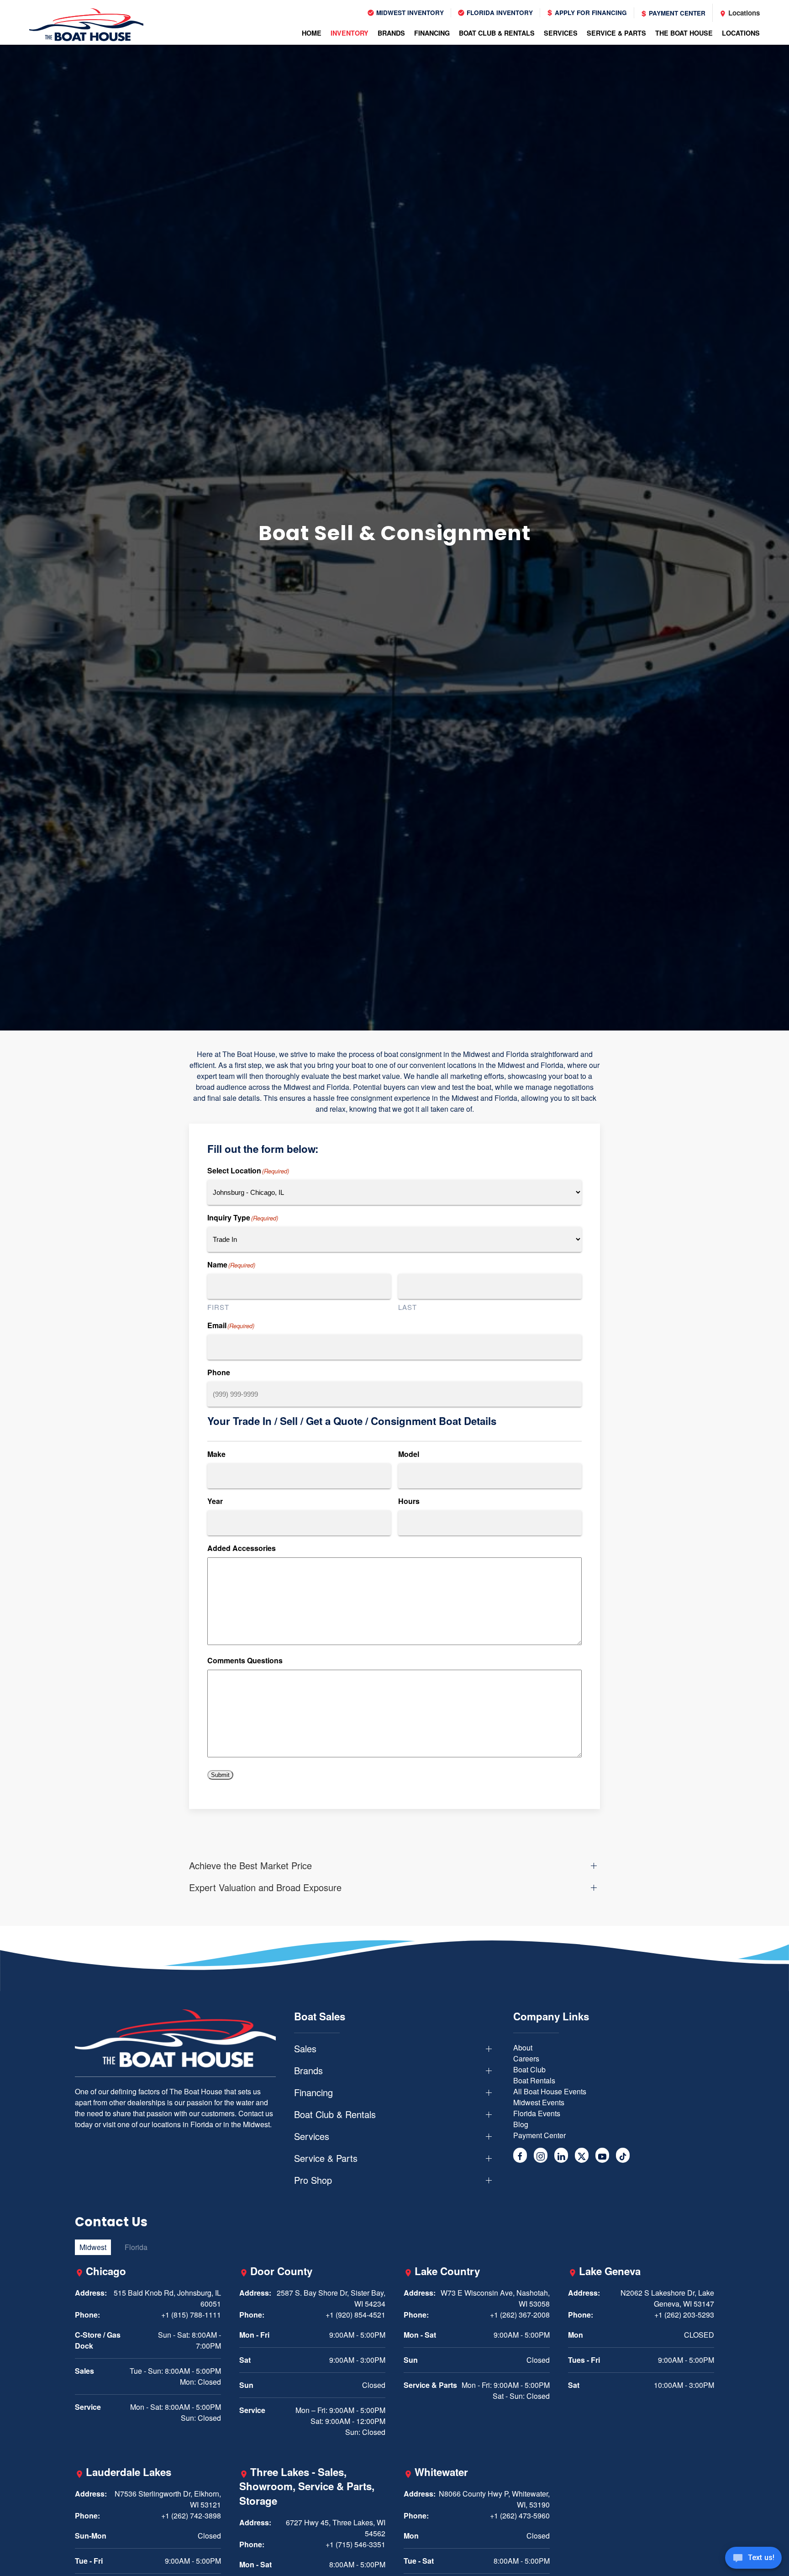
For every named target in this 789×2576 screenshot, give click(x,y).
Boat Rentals (534, 2080)
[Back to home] (86, 25)
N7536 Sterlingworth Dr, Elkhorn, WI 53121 (168, 2499)
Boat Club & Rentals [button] (497, 33)
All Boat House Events (550, 2091)
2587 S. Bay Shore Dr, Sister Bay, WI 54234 (331, 2298)
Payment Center (676, 13)
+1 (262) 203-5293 (684, 2315)
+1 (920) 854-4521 (355, 2315)
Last (408, 1307)
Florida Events (537, 2113)
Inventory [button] (350, 33)
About (523, 2048)
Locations (743, 13)
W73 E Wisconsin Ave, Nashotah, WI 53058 (495, 2298)
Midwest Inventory (409, 13)
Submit (220, 1775)
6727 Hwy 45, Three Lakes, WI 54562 (336, 2528)
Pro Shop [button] (313, 2180)
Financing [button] (432, 33)
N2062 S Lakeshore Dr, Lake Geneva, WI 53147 (667, 2298)
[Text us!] (753, 2559)
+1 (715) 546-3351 (355, 2544)
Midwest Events (539, 2102)
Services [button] (561, 33)
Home (312, 33)
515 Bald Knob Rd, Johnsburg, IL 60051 (167, 2298)
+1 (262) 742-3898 (191, 2516)
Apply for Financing (590, 13)
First (218, 1307)
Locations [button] (741, 33)
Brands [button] (391, 33)
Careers (526, 2058)
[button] (394, 1866)
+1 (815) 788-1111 (191, 2315)
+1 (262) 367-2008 (520, 2315)
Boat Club (529, 2069)
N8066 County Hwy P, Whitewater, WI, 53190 (494, 2499)
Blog (521, 2124)
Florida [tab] (136, 2247)
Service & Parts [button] (616, 33)
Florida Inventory (499, 13)
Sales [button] (305, 2049)
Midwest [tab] (93, 2247)
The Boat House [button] (684, 33)
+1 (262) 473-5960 (520, 2516)
